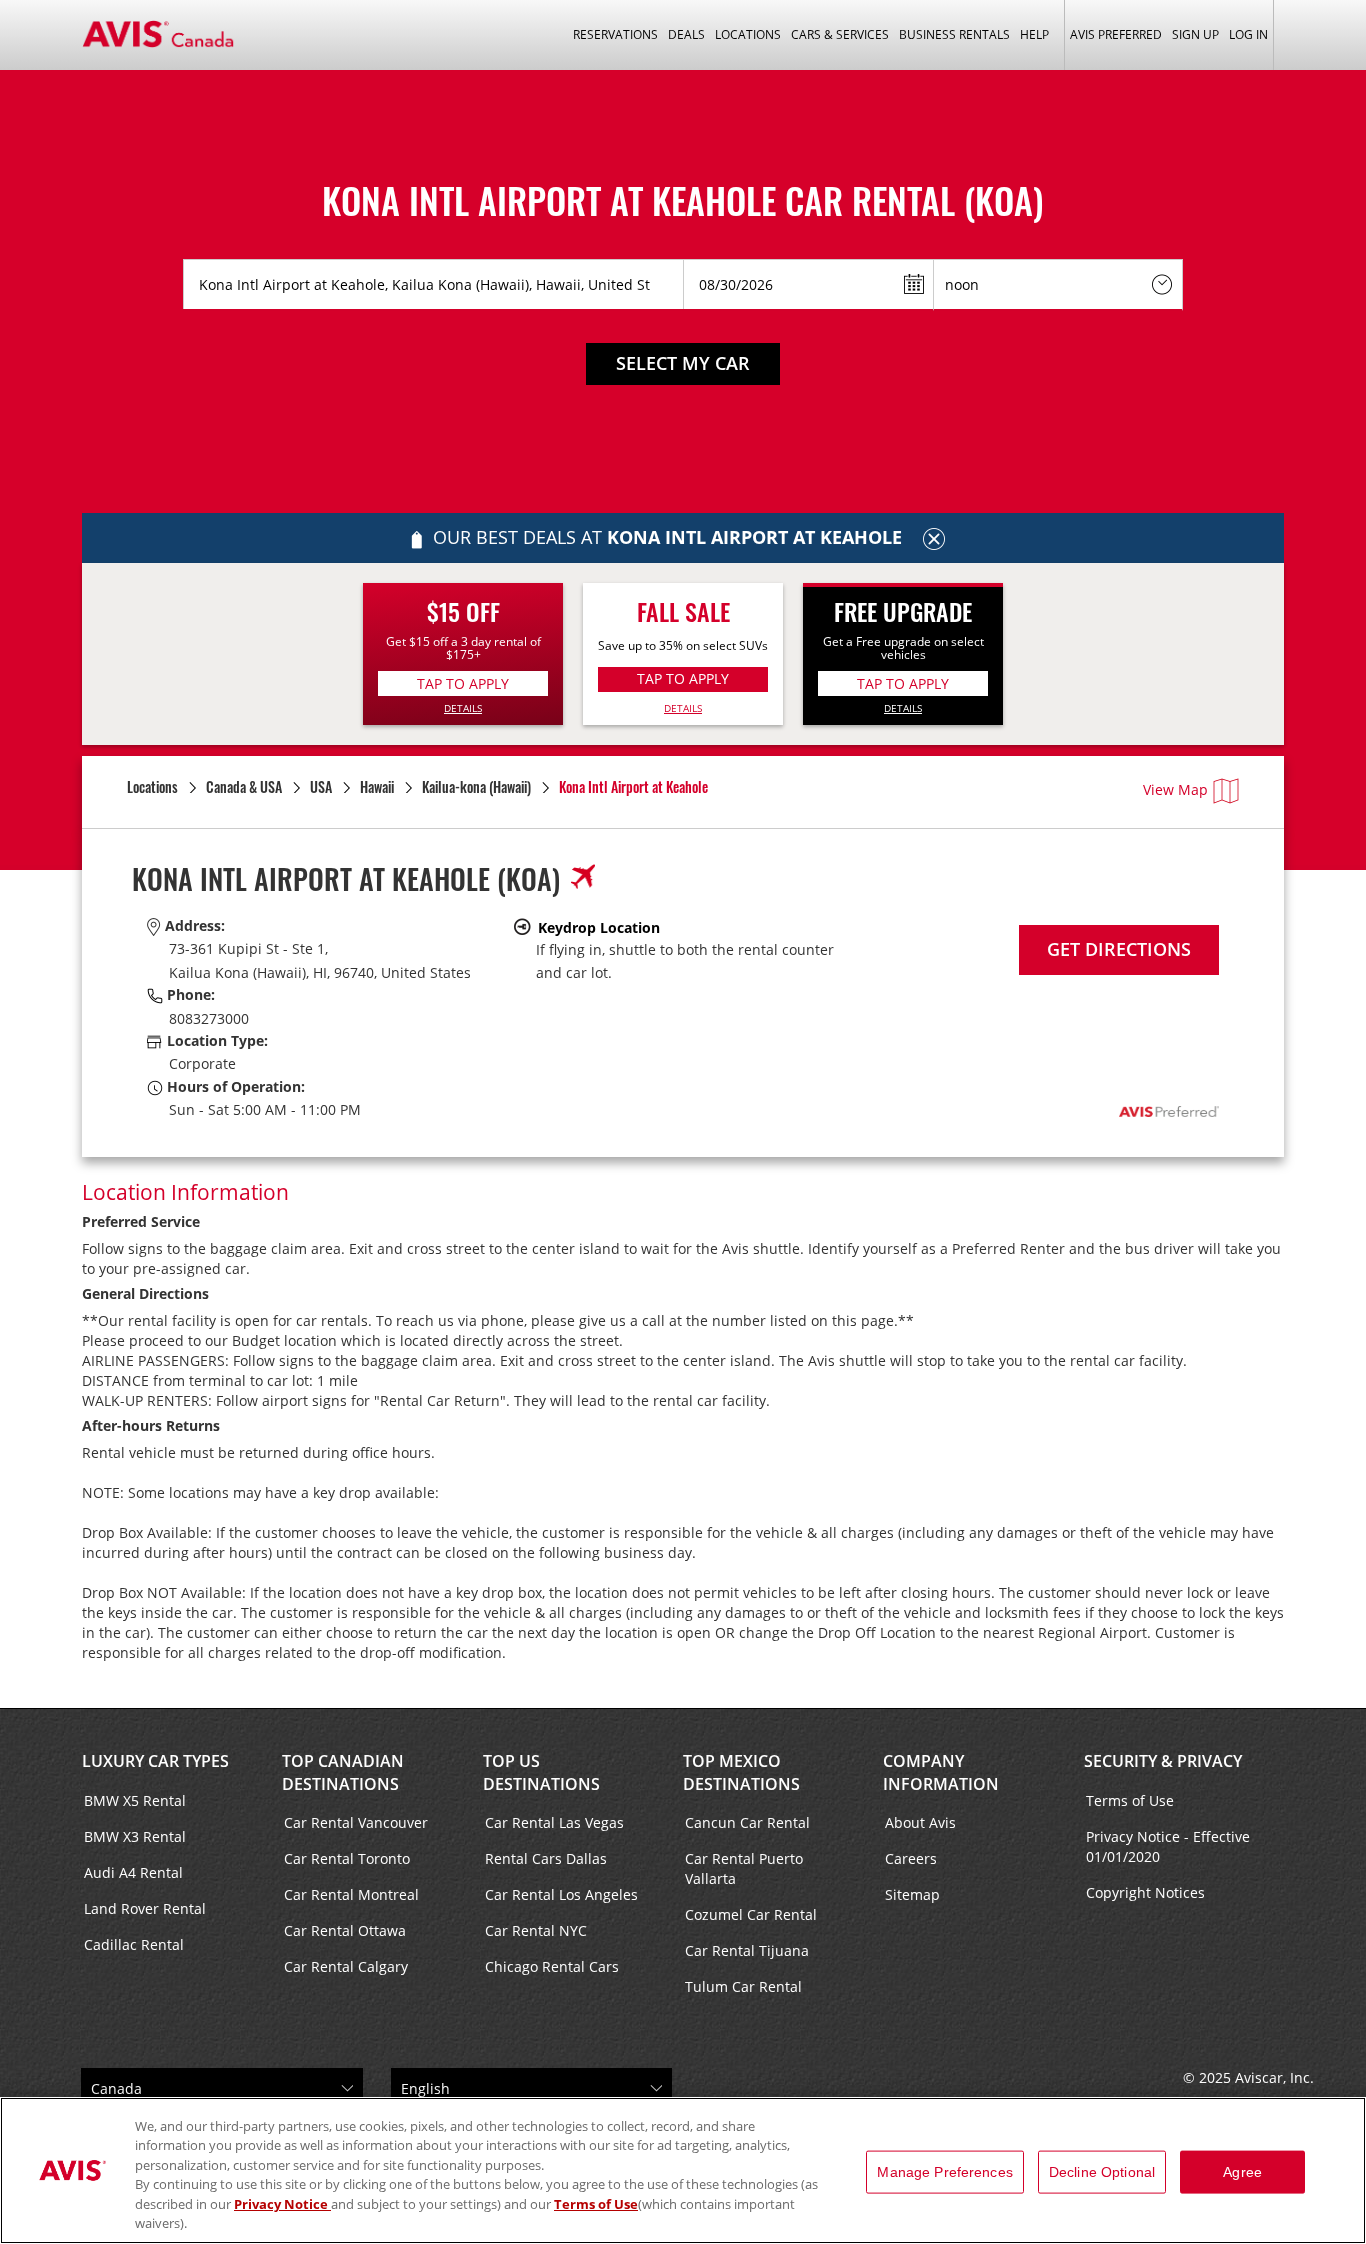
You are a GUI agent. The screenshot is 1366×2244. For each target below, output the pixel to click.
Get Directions (1119, 949)
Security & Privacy (1163, 1761)
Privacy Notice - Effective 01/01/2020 (1168, 1846)
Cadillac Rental (134, 1944)
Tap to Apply (463, 683)
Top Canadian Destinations (343, 1772)
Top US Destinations (541, 1772)
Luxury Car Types (155, 1761)
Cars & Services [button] (840, 34)
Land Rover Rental (145, 1908)
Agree (1242, 2172)
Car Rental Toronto (347, 1858)
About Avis (920, 1822)
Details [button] (463, 708)
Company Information (941, 1772)
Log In (1248, 34)
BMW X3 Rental (135, 1836)
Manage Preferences (945, 2172)
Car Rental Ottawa (345, 1930)
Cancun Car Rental (747, 1822)
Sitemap (912, 1894)
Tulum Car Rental (743, 1986)
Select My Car (683, 363)
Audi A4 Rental (133, 1872)
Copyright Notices (1145, 1892)
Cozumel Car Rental (751, 1914)
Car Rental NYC (536, 1930)
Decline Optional (1102, 2172)
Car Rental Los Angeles (561, 1894)
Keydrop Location (599, 927)
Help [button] (1034, 34)
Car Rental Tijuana (747, 1950)
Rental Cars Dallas (546, 1858)
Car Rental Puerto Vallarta (744, 1868)
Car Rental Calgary (346, 1966)
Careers (911, 1858)
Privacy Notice (282, 2204)
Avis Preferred (1116, 34)
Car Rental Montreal (351, 1894)
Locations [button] (748, 34)
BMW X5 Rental (135, 1800)
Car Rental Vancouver (356, 1822)
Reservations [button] (615, 34)
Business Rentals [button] (954, 34)
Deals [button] (686, 34)
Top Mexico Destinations (741, 1772)
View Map (1175, 789)
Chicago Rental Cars (552, 1966)
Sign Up (1195, 34)
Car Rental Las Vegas (554, 1822)
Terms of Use (1130, 1800)
